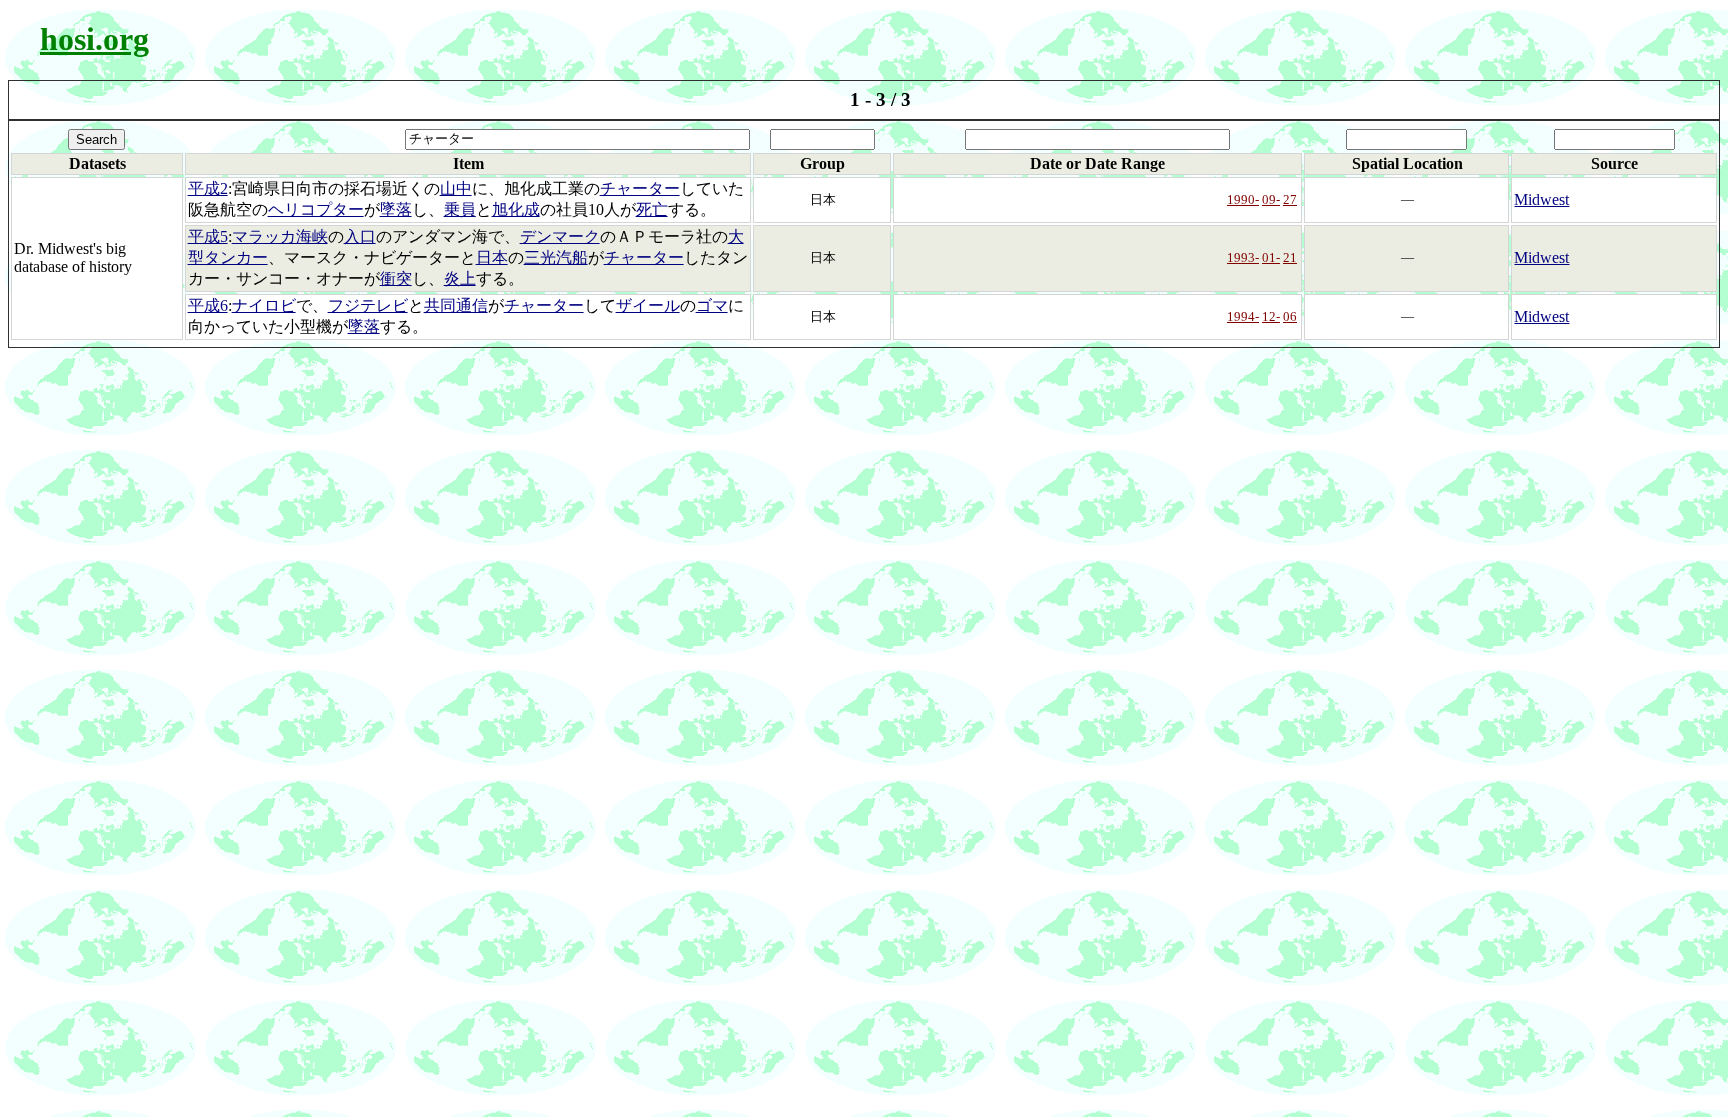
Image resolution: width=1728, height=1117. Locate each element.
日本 (492, 257)
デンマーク (560, 236)
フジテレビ (368, 305)
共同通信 (456, 305)
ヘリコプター (316, 209)
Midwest (1541, 199)
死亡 (652, 209)
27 (1290, 199)
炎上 (460, 278)
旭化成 (516, 209)
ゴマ (712, 305)
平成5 (208, 236)
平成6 (208, 305)
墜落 (396, 209)
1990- (1243, 199)
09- (1271, 199)
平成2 (208, 188)
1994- (1243, 316)
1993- (1243, 257)
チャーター (640, 188)
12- (1271, 316)
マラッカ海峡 (280, 236)
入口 (360, 236)
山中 (456, 188)
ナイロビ (264, 305)
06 (1290, 316)
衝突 (396, 278)
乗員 (460, 209)
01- (1271, 257)
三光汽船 (556, 257)
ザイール (648, 305)
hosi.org (94, 39)
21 (1290, 257)
